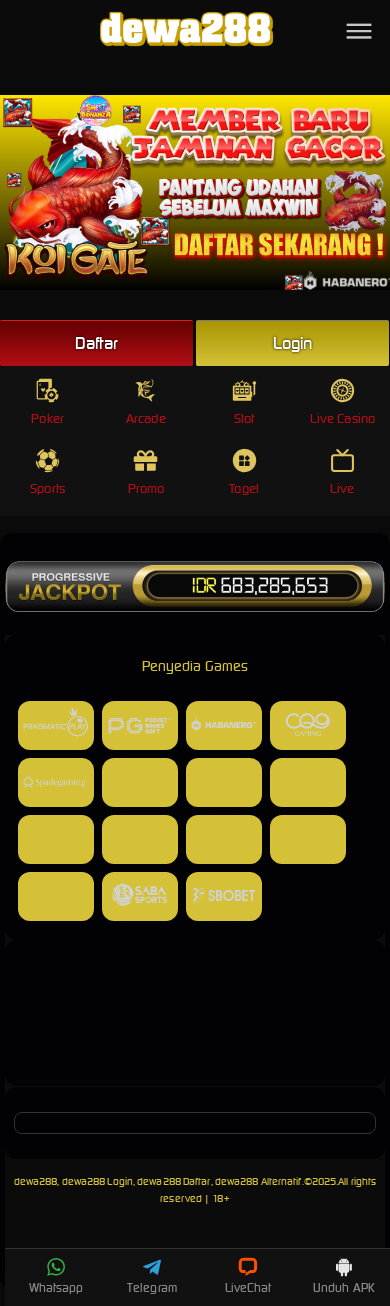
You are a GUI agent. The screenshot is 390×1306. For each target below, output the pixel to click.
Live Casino (342, 418)
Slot (244, 418)
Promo (146, 488)
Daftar (97, 343)
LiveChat (248, 1287)
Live (342, 488)
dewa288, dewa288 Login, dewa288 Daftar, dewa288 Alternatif (158, 1181)
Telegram (152, 1287)
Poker (47, 418)
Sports (47, 488)
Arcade (146, 418)
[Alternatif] (195, 1060)
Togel (244, 488)
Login (293, 343)
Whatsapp (56, 1287)
